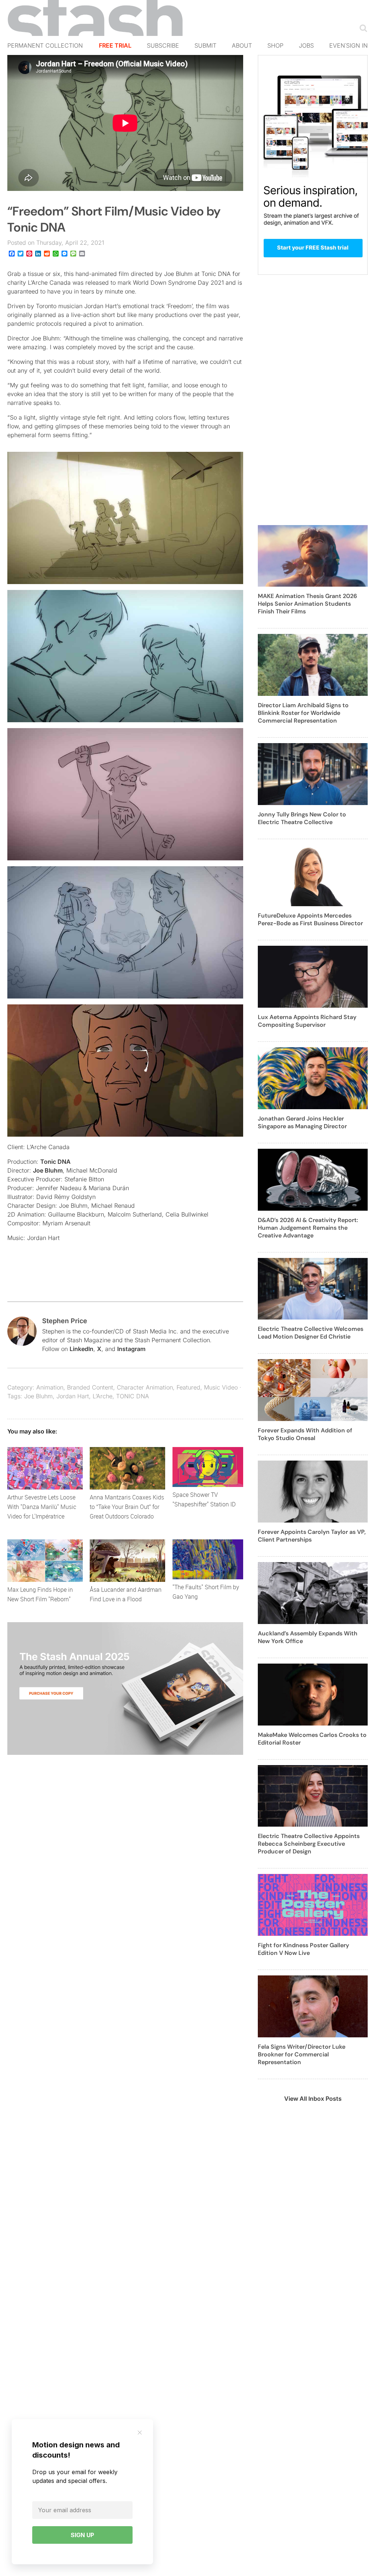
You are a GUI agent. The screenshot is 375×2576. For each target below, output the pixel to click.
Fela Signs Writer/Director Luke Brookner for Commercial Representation (302, 2054)
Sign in (357, 45)
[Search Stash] (362, 28)
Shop (275, 45)
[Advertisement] (313, 404)
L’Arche (103, 1396)
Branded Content (90, 1387)
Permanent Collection (45, 45)
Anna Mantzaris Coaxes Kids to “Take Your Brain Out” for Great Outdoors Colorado (127, 1507)
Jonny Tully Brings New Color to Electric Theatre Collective (302, 818)
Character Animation (145, 1387)
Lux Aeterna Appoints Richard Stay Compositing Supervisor (307, 1021)
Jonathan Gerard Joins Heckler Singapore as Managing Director (302, 1122)
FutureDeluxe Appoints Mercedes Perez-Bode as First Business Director (310, 919)
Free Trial (115, 45)
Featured (188, 1387)
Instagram (131, 1349)
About (242, 45)
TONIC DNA (133, 1396)
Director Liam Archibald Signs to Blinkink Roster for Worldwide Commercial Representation (303, 713)
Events (341, 45)
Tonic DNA (55, 1162)
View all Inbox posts (313, 2099)
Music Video (221, 1387)
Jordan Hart (73, 1396)
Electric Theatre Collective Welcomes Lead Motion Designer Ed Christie (311, 1333)
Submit (205, 45)
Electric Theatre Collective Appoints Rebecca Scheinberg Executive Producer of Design (309, 1844)
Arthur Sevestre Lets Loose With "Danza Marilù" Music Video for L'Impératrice (42, 1507)
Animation (50, 1387)
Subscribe (163, 45)
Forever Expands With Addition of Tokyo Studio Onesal (305, 1434)
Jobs (306, 45)
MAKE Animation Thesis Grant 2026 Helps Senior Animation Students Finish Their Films (307, 604)
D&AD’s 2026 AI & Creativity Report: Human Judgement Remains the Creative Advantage (308, 1228)
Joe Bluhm (48, 1170)
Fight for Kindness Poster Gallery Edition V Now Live (303, 1949)
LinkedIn (81, 1349)
